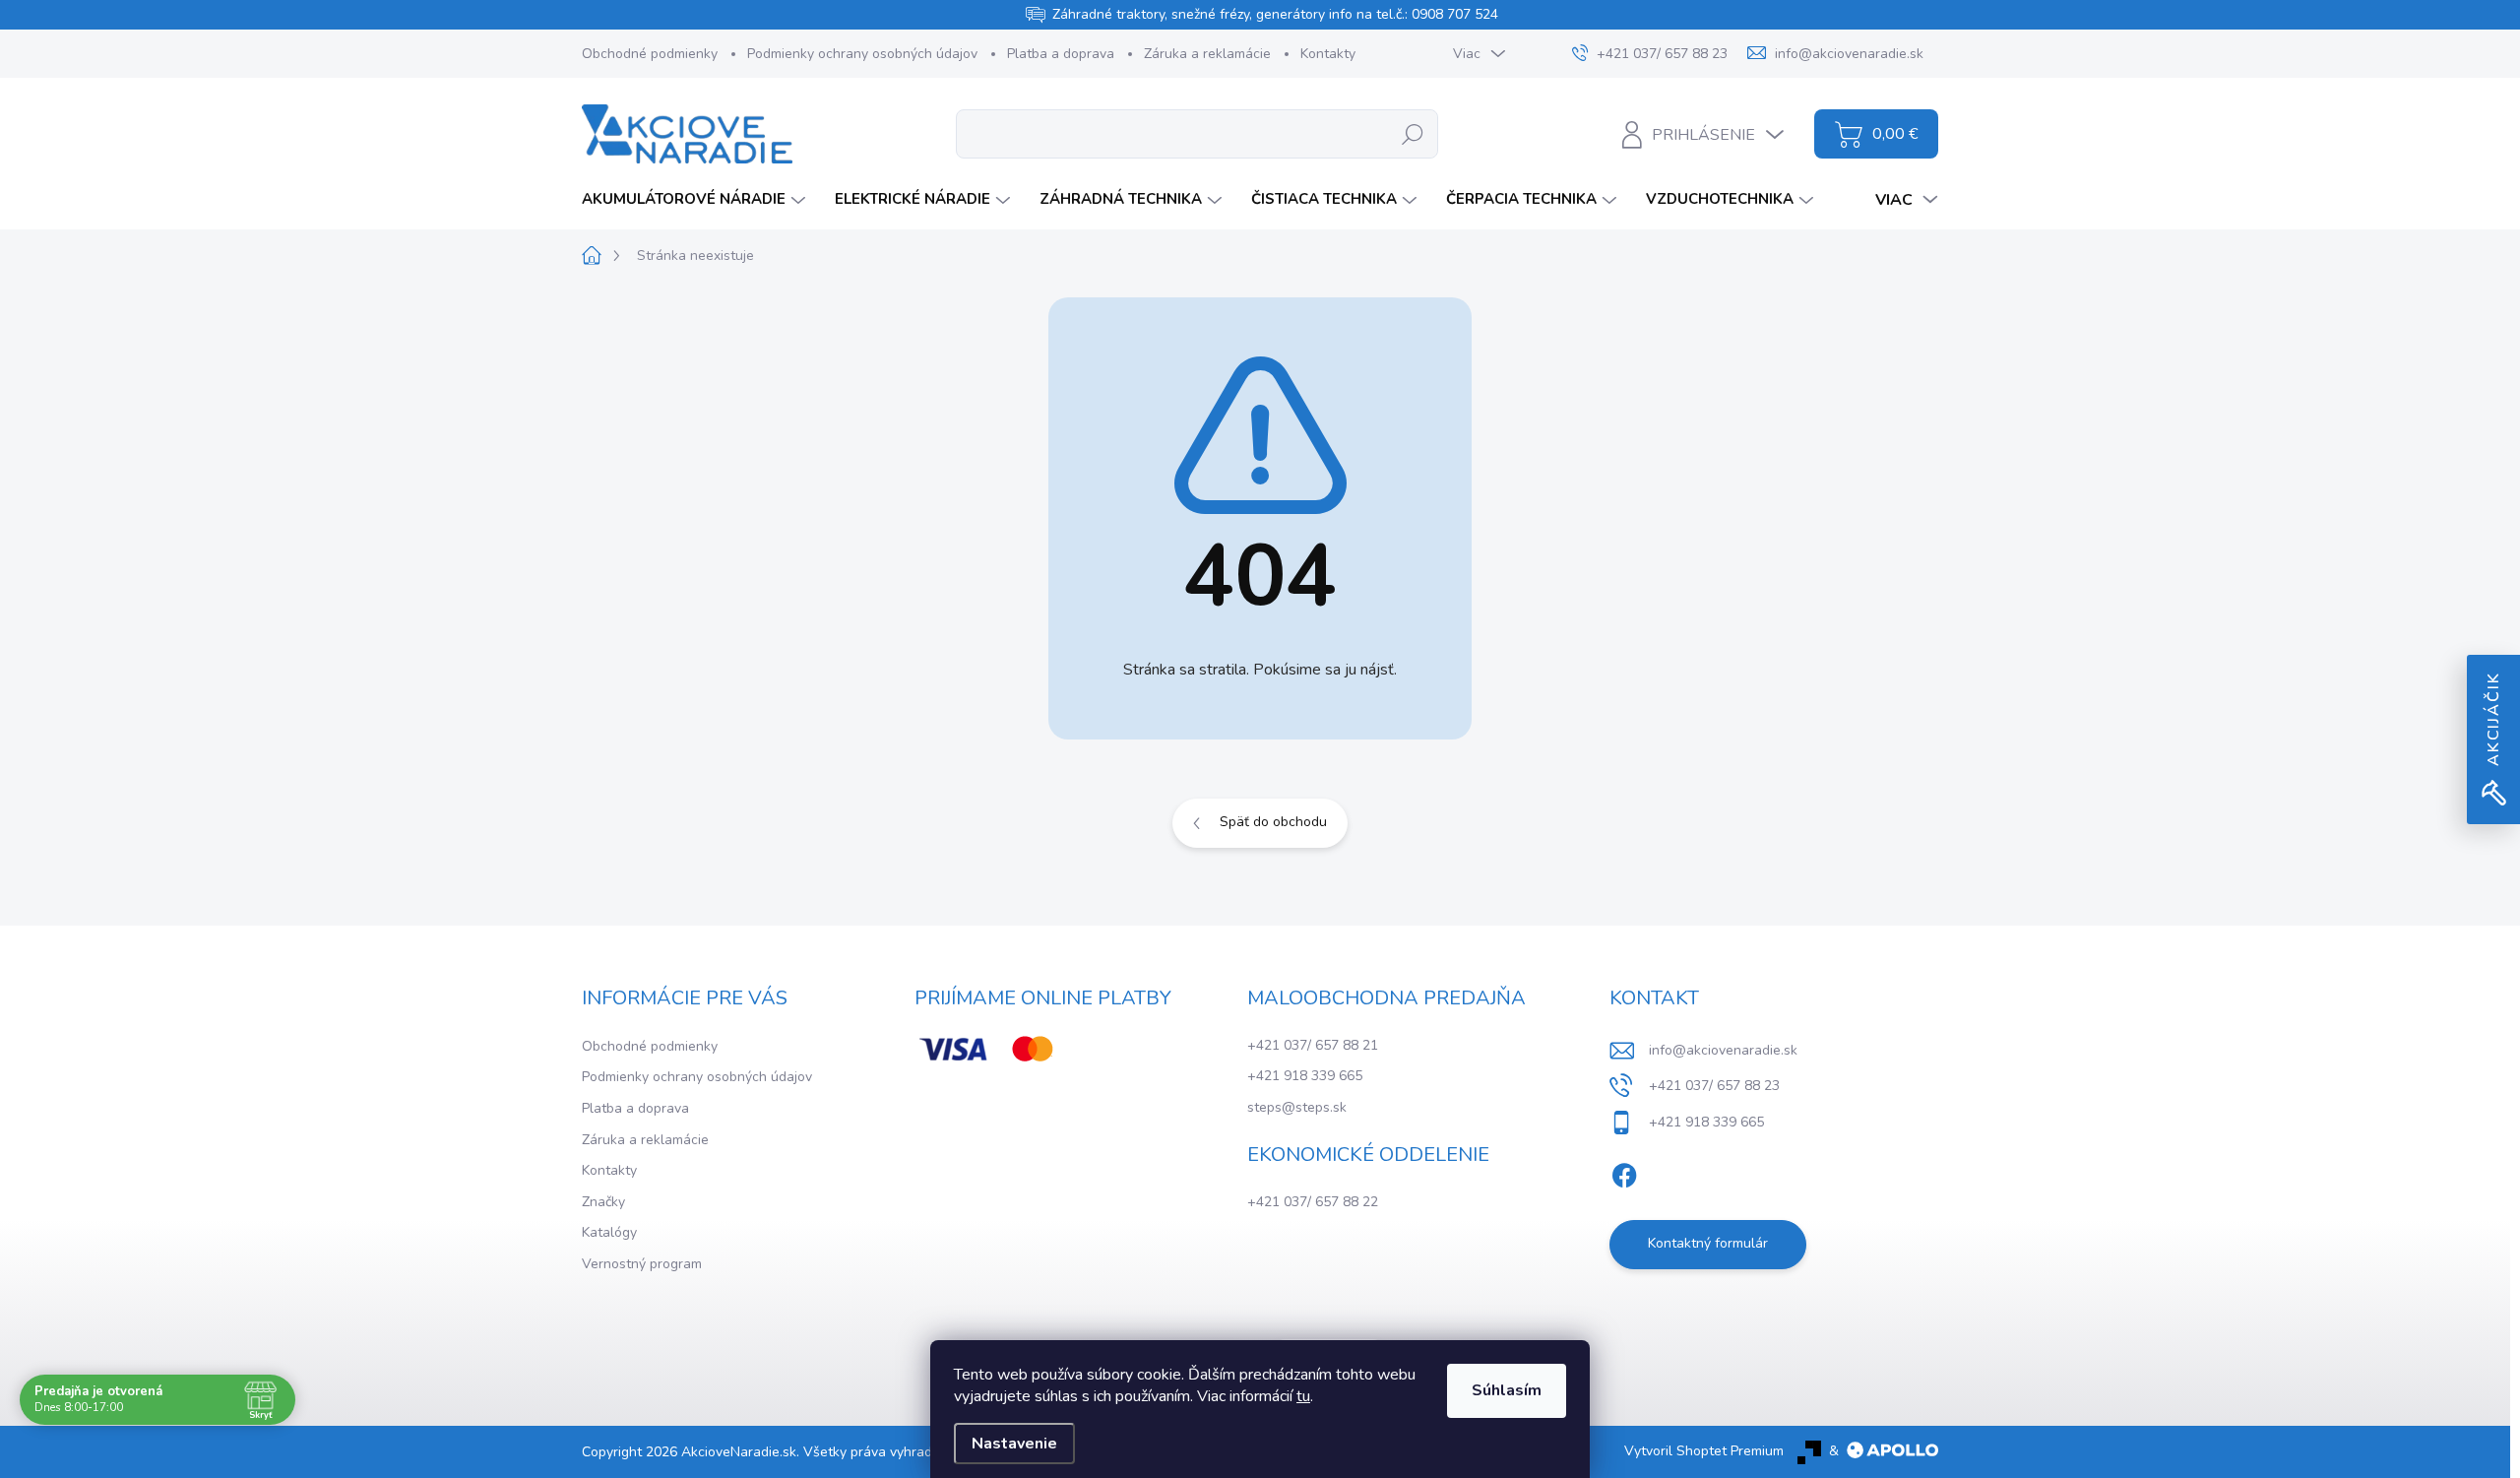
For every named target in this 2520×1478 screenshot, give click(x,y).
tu (1303, 1396)
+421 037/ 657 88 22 (1313, 1202)
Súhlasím (1507, 1390)
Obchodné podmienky (650, 54)
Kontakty (1328, 54)
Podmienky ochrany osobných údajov (862, 54)
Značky (603, 1202)
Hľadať (1413, 133)
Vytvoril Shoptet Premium (1704, 1451)
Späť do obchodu (1273, 822)
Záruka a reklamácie (1207, 54)
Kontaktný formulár (1708, 1243)
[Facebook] (1624, 1172)
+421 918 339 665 (1305, 1076)
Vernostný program (642, 1264)
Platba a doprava (1061, 54)
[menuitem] (696, 199)
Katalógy (609, 1232)
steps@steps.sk (1297, 1107)
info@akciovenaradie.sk (1723, 1050)
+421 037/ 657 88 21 (1313, 1045)
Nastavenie (1014, 1444)
